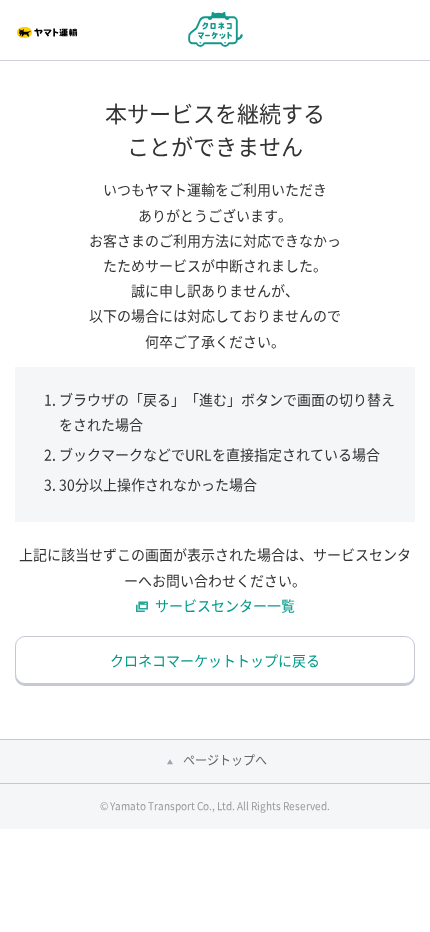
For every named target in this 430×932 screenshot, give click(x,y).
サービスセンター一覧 (225, 605)
